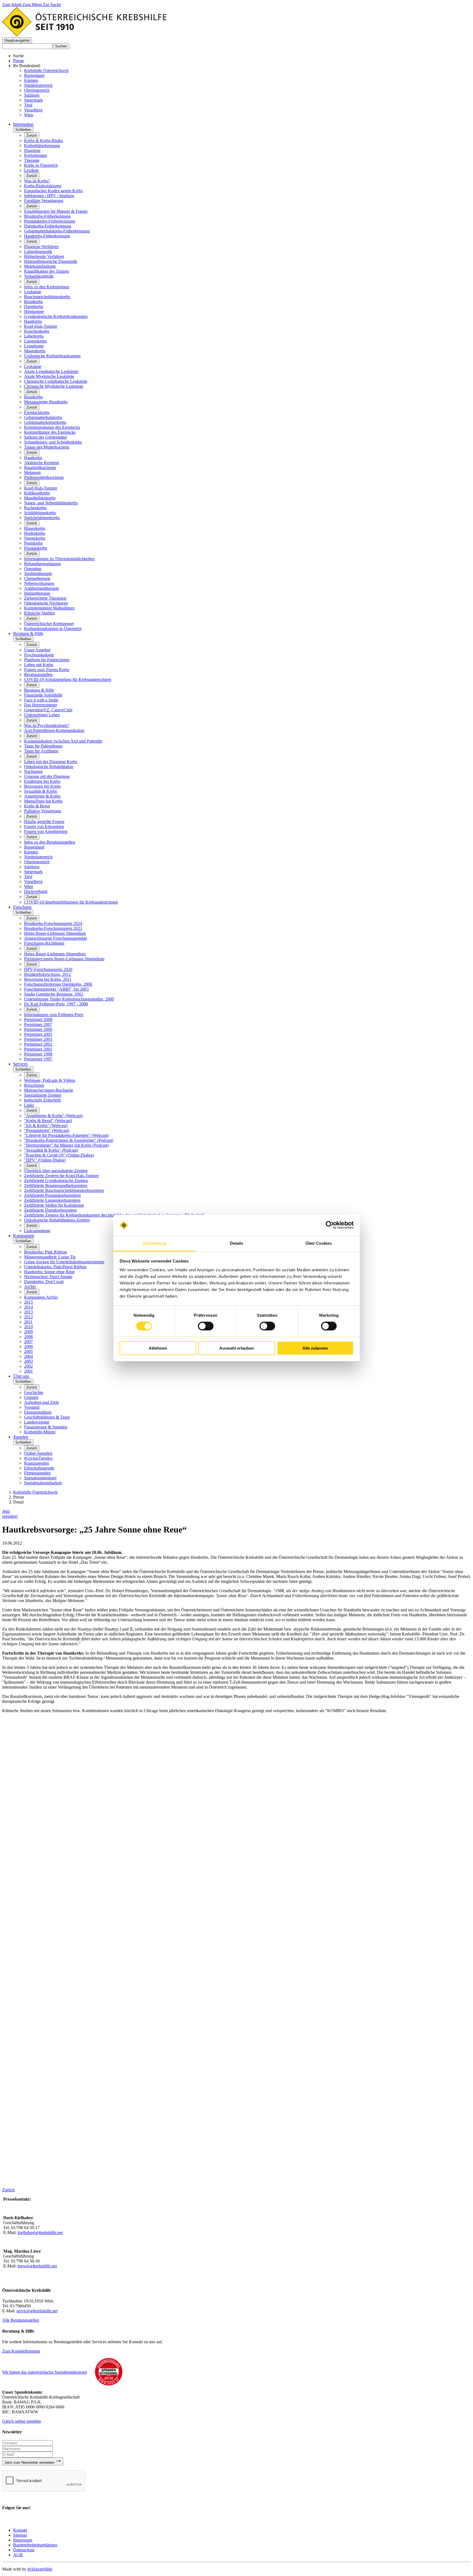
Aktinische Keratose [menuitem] (42, 463)
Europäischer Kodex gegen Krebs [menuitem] (53, 191)
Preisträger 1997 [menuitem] (38, 1059)
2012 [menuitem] (28, 1317)
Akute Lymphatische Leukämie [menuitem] (51, 371)
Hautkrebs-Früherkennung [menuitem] (47, 236)
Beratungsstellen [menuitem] (38, 675)
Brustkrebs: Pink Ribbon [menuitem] (45, 1252)
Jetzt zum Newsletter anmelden (30, 2463)
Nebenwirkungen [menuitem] (39, 583)
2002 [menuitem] (28, 1366)
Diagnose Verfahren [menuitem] (41, 247)
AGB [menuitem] (18, 2555)
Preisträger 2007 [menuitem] (38, 1024)
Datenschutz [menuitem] (24, 2550)
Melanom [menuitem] (32, 472)
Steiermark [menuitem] (33, 872)
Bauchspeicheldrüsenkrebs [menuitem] (47, 297)
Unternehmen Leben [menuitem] (42, 715)
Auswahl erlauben (236, 1348)
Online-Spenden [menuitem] (38, 1453)
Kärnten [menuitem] (31, 852)
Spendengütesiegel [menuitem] (40, 1478)
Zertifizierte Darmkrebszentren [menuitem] (51, 1210)
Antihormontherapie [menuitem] (41, 588)
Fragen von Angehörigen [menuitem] (46, 831)
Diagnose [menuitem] (32, 150)
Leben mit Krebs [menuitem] (39, 665)
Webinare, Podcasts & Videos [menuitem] (50, 1080)
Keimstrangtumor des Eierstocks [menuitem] (52, 427)
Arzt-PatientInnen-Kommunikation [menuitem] (54, 730)
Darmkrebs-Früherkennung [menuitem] (48, 226)
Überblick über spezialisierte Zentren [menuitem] (56, 1171)
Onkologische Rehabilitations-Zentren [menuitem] (57, 1220)
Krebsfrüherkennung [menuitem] (42, 146)
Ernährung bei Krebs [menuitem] (42, 781)
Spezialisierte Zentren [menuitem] (43, 1095)
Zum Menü (33, 5)
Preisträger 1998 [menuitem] (38, 1054)
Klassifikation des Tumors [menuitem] (47, 271)
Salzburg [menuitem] (32, 867)
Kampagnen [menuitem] (24, 1236)
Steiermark (33, 100)
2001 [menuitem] (28, 1371)
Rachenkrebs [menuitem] (35, 508)
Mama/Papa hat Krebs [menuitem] (43, 801)
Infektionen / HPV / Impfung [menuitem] (49, 196)
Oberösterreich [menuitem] (37, 862)
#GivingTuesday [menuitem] (38, 1458)
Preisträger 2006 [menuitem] (38, 1029)
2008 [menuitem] (28, 1337)
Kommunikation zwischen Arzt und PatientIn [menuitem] (63, 741)
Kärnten (31, 80)
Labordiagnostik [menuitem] (38, 251)
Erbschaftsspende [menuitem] (39, 1468)
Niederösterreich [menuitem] (38, 857)
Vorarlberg (33, 110)
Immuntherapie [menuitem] (37, 593)
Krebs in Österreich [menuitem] (41, 165)
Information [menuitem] (23, 124)
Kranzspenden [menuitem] (37, 1463)
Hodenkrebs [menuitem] (35, 533)
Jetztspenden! (10, 1514)
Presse (19, 61)
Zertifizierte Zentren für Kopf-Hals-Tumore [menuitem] (61, 1176)
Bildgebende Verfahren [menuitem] (44, 256)
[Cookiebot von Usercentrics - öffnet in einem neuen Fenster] (330, 1225)
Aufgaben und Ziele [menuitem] (41, 1402)
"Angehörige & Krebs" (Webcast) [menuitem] (53, 1116)
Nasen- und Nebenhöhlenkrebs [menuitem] (51, 503)
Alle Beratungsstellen (21, 2320)
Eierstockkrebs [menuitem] (37, 412)
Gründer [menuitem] (31, 1397)
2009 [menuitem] (28, 1332)
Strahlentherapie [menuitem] (38, 573)
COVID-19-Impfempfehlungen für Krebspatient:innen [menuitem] (71, 902)
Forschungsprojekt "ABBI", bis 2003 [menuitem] (56, 989)
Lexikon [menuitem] (31, 170)
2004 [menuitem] (28, 1356)
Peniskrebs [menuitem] (33, 543)
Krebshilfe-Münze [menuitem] (40, 1432)
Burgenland (34, 75)
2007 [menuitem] (28, 1342)
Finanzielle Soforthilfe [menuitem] (43, 695)
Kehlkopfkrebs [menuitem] (37, 493)
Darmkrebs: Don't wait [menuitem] (44, 1282)
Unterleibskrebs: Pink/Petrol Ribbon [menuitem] (55, 1267)
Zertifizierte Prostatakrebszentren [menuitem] (52, 1195)
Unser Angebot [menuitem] (37, 650)
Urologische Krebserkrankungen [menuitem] (52, 356)
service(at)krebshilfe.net (37, 2311)
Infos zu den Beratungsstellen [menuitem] (50, 842)
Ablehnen (158, 1348)
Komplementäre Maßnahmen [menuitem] (49, 608)
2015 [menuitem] (28, 1302)
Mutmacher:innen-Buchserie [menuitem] (49, 1090)
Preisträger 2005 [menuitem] (38, 1034)
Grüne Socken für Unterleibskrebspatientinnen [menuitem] (64, 1262)
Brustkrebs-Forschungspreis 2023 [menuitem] (53, 928)
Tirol (28, 105)
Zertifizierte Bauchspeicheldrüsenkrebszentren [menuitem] (64, 1190)
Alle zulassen (315, 1348)
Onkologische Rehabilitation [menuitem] (49, 767)
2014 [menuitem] (28, 1307)
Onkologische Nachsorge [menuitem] (46, 603)
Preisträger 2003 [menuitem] (38, 1039)
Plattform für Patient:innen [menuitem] (47, 660)
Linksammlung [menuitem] (37, 1231)
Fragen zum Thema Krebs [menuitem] (47, 670)
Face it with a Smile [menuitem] (41, 700)
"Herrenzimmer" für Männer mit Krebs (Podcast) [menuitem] (66, 1145)
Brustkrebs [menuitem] (33, 302)
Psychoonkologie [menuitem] (39, 655)
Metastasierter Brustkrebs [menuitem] (46, 402)
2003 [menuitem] (28, 1361)
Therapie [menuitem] (32, 160)
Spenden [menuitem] (21, 1437)
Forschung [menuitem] (22, 907)
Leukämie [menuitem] (33, 292)
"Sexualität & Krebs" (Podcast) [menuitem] (51, 1150)
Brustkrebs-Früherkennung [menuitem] (47, 216)
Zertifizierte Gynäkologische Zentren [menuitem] (56, 1181)
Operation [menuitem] (33, 569)
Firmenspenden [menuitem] (37, 1473)
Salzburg (32, 95)
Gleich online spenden (21, 2421)
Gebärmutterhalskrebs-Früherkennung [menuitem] (57, 231)
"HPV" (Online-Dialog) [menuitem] (45, 1160)
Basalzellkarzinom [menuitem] (40, 468)
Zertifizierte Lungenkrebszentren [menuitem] (52, 1200)
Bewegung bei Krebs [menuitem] (42, 786)
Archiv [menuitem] (30, 1286)
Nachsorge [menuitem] (33, 771)
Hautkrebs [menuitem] (33, 321)
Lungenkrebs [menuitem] (35, 341)
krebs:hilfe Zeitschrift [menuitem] (42, 1100)
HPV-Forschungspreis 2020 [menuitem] (48, 969)
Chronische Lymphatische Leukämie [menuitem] (56, 381)
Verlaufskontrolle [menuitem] (39, 276)
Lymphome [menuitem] (34, 346)
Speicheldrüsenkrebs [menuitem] (42, 518)
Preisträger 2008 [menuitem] (38, 1020)
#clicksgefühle (40, 2569)
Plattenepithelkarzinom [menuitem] (44, 477)
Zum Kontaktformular (21, 2351)
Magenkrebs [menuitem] (35, 351)
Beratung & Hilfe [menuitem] (28, 633)
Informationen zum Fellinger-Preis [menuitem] (54, 1015)
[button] (17, 40)
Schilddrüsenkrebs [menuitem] (40, 513)
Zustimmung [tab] (155, 1243)
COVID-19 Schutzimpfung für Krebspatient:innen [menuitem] (68, 679)
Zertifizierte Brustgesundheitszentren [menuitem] (56, 1185)
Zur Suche (52, 5)
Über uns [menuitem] (21, 1376)
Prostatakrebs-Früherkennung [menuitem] (50, 221)
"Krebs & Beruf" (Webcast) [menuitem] (48, 1121)
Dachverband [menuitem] (36, 891)
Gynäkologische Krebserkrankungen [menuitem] (56, 316)
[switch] (206, 1326)
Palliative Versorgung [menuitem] (43, 811)
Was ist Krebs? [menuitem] (37, 181)
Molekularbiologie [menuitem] (40, 266)
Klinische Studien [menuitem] (39, 613)
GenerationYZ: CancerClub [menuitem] (48, 710)
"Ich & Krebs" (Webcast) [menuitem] (46, 1125)
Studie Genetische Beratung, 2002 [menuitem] (54, 994)
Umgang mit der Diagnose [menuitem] (47, 776)
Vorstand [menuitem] (32, 1407)
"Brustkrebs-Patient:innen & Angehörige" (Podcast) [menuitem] (69, 1140)
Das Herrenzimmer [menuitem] (41, 705)
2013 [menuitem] (28, 1312)
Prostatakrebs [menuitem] (36, 548)
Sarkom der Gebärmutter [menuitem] (45, 437)
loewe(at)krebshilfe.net (37, 2266)
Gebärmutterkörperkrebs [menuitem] (45, 422)
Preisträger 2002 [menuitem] (38, 1044)
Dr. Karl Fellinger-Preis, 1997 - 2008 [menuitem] (56, 1004)
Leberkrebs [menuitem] (34, 336)
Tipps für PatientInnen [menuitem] (43, 746)
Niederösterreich (38, 85)
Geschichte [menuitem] (34, 1392)
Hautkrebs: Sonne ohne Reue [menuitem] (49, 1272)
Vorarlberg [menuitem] (33, 882)
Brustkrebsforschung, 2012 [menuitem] (47, 974)
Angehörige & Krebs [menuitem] (42, 796)
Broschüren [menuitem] (34, 1085)
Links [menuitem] (29, 1105)
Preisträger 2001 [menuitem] (38, 1049)
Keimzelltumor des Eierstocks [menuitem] (50, 432)
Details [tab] (237, 1243)
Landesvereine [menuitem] (37, 1422)
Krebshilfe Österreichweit (46, 71)
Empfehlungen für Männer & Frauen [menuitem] (56, 211)
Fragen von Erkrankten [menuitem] (44, 826)
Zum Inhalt (12, 5)
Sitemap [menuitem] (20, 2535)
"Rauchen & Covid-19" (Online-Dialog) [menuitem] (59, 1155)
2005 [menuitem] (28, 1351)
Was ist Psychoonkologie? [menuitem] (47, 725)
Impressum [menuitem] (23, 2540)
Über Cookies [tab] (319, 1243)
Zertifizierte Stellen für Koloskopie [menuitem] (54, 1205)
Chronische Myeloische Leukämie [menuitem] (54, 386)
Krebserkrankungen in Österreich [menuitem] (53, 629)
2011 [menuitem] (28, 1322)
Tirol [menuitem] (28, 877)
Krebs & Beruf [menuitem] (37, 806)
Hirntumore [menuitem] (34, 311)
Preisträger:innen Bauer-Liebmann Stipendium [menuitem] (64, 959)
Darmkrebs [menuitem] (34, 307)
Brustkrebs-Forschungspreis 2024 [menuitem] (53, 923)
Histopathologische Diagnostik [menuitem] (51, 261)
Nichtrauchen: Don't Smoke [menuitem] (48, 1277)
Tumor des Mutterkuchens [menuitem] (47, 447)
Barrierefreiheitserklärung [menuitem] (35, 2545)
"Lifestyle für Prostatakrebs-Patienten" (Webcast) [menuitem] (66, 1135)
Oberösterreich (37, 90)
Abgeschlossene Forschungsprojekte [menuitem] (56, 938)
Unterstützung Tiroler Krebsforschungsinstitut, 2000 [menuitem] (69, 999)
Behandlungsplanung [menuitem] (42, 564)
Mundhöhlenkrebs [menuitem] (40, 498)
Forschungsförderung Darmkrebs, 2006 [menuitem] (58, 984)
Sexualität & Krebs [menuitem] (41, 791)
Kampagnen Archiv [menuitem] (41, 1297)
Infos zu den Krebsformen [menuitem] (47, 287)
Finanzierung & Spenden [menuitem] (46, 1427)
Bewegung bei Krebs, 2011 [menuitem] (48, 979)
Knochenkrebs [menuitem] (37, 331)
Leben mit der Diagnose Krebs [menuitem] (51, 762)
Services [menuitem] (20, 1064)
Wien (29, 115)
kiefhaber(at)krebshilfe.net (40, 2233)
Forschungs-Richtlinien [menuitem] (44, 943)
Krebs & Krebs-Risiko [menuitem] (44, 141)
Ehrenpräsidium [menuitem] (38, 1412)
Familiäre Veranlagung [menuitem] (44, 201)
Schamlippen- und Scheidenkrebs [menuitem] (53, 442)
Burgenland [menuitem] (34, 847)
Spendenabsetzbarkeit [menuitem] (43, 1483)
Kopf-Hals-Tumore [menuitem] (41, 326)
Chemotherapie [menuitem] (37, 578)
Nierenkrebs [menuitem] (35, 538)
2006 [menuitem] (28, 1346)
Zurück (32, 135)
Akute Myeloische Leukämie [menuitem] (49, 376)
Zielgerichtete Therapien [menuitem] (45, 598)
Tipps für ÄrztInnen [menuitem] (41, 751)
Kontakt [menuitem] (20, 2530)
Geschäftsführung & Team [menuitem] (47, 1417)
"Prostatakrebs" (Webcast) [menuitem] (47, 1130)
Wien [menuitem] (29, 886)
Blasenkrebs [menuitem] (35, 528)
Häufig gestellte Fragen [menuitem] (44, 822)
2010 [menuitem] (28, 1327)
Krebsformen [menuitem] (35, 155)
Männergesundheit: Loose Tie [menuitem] (50, 1257)
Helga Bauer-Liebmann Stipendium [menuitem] (55, 933)
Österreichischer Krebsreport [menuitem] (49, 624)
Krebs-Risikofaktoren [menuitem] (43, 186)
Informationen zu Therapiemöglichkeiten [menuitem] (59, 559)
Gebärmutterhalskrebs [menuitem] (43, 417)
